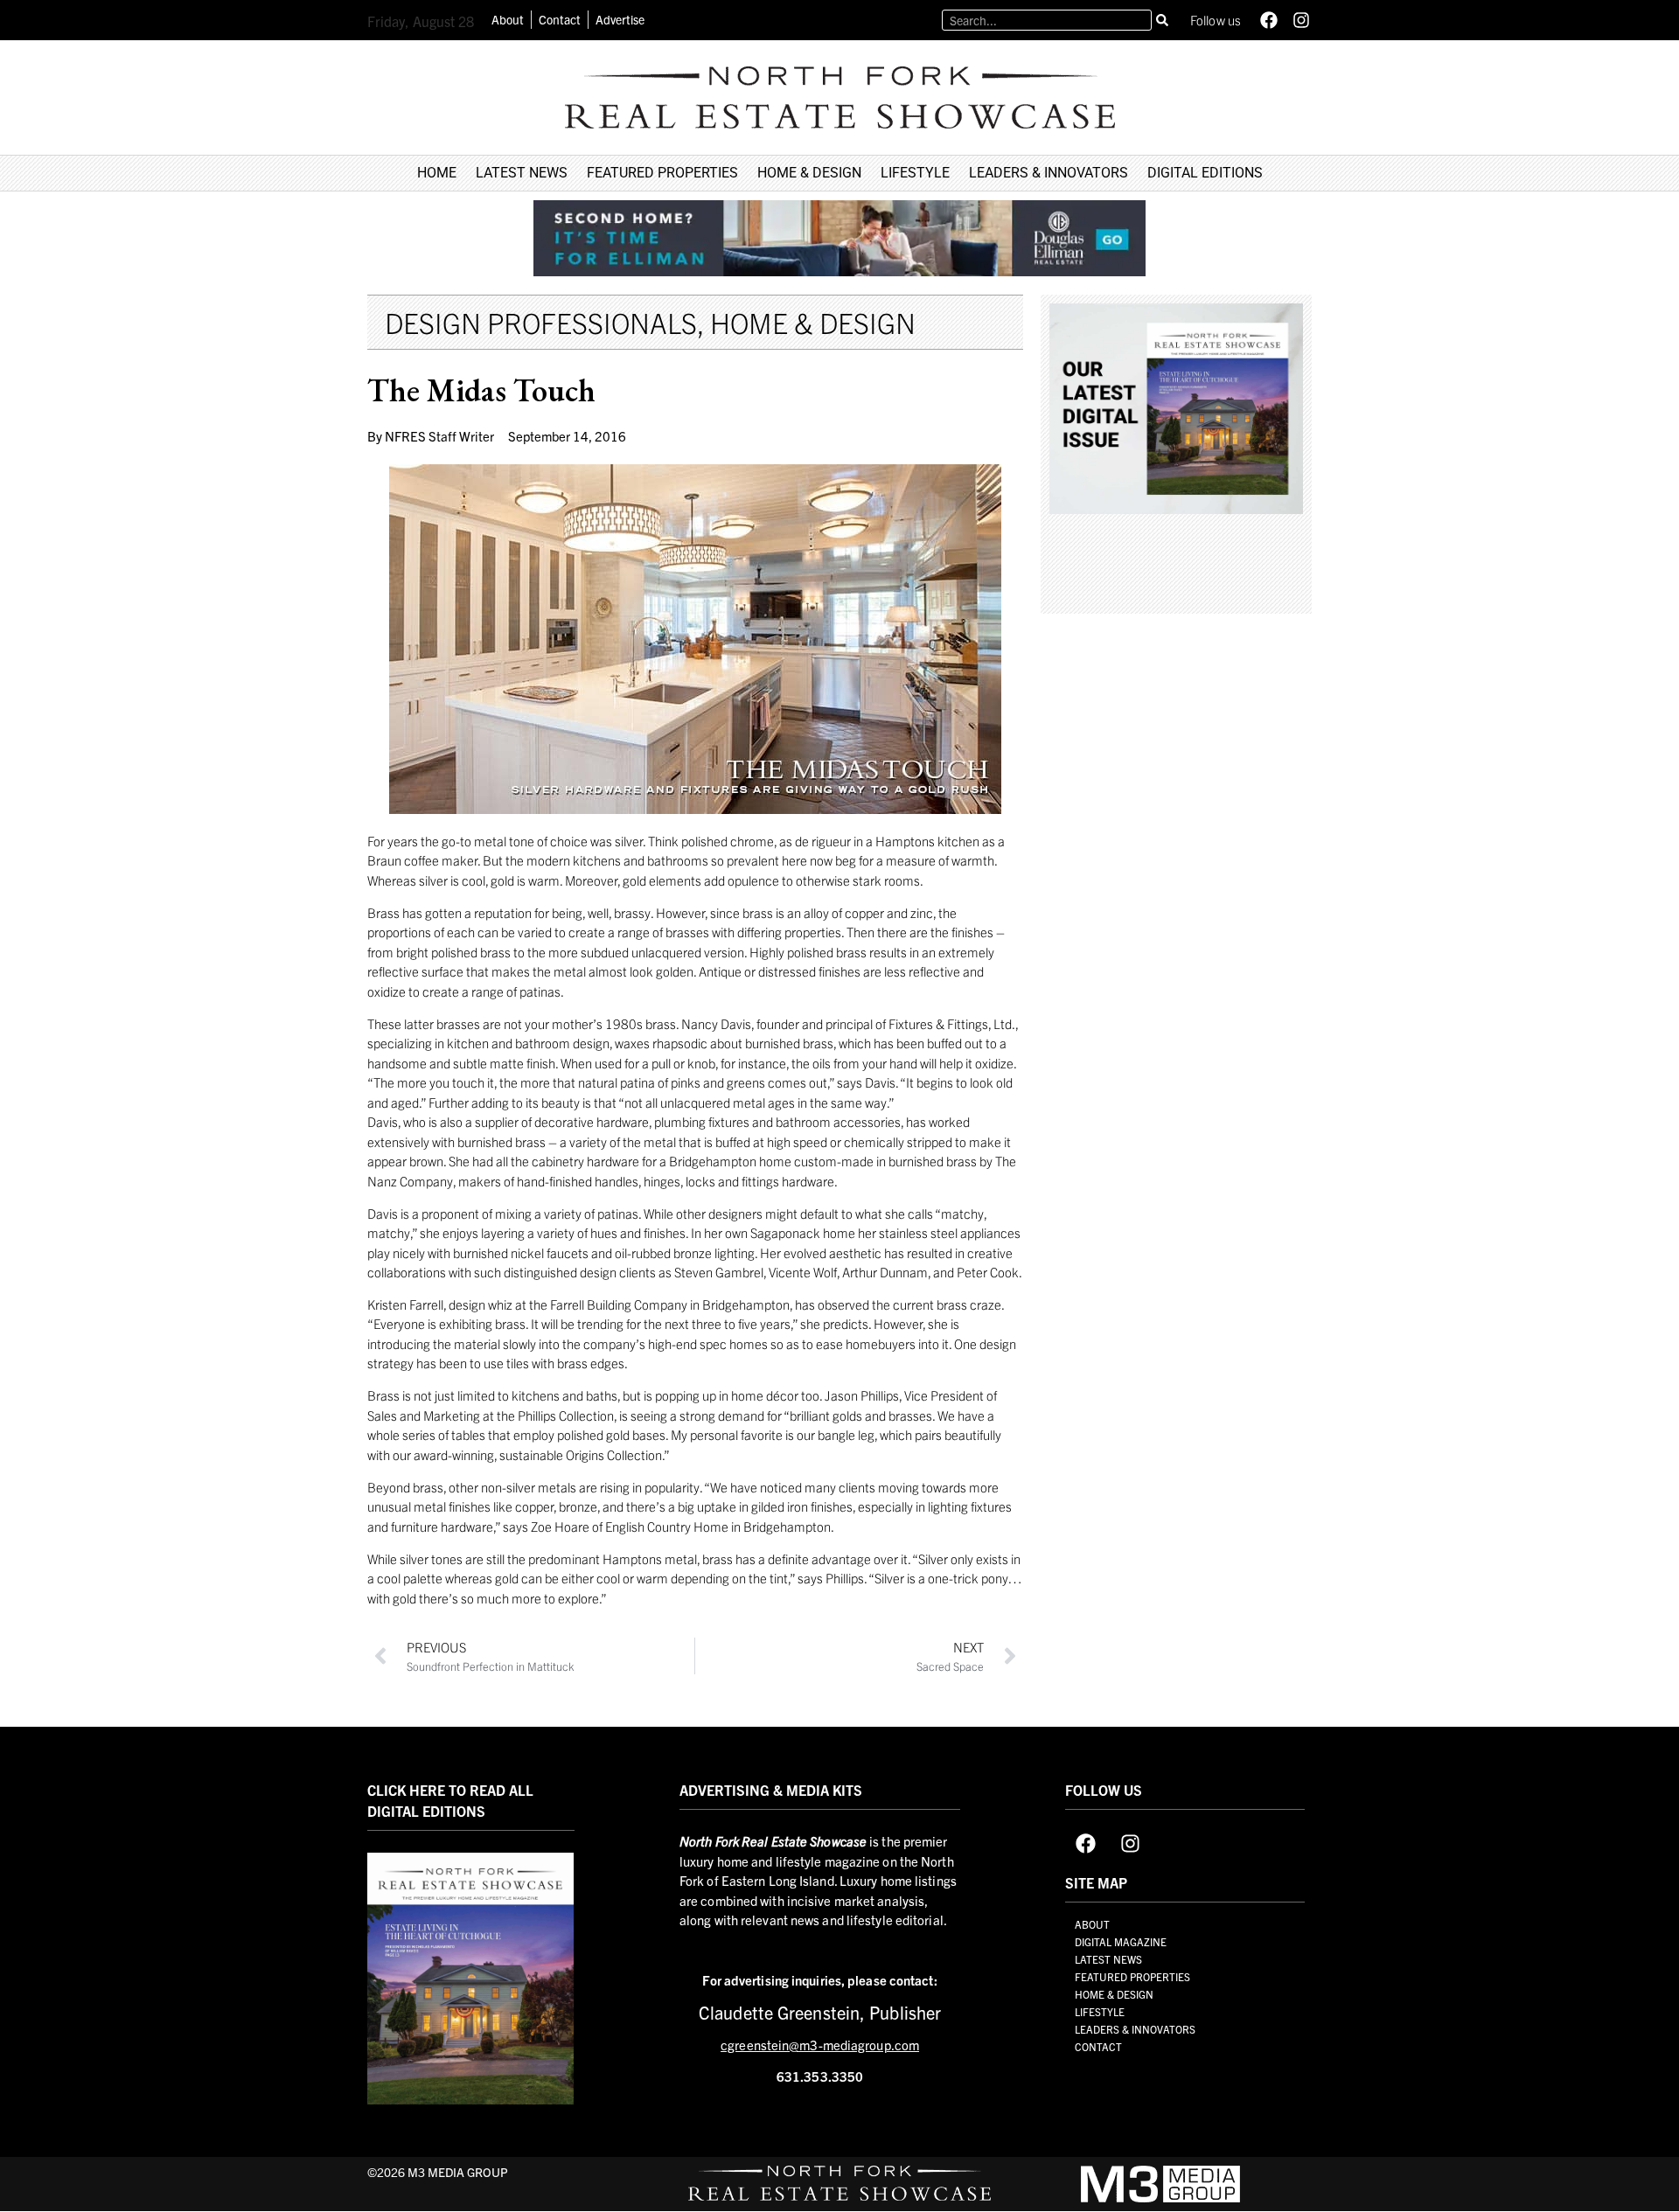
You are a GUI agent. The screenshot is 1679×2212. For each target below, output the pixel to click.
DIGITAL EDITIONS (1205, 173)
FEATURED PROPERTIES (662, 173)
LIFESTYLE (915, 173)
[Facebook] (1269, 20)
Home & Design (813, 322)
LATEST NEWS (522, 173)
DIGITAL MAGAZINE (1121, 1941)
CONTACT (1098, 2046)
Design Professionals (541, 322)
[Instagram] (1301, 20)
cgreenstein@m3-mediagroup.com (820, 2045)
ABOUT (1092, 1924)
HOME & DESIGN (809, 173)
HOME (437, 173)
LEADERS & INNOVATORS (1049, 173)
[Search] (1162, 20)
